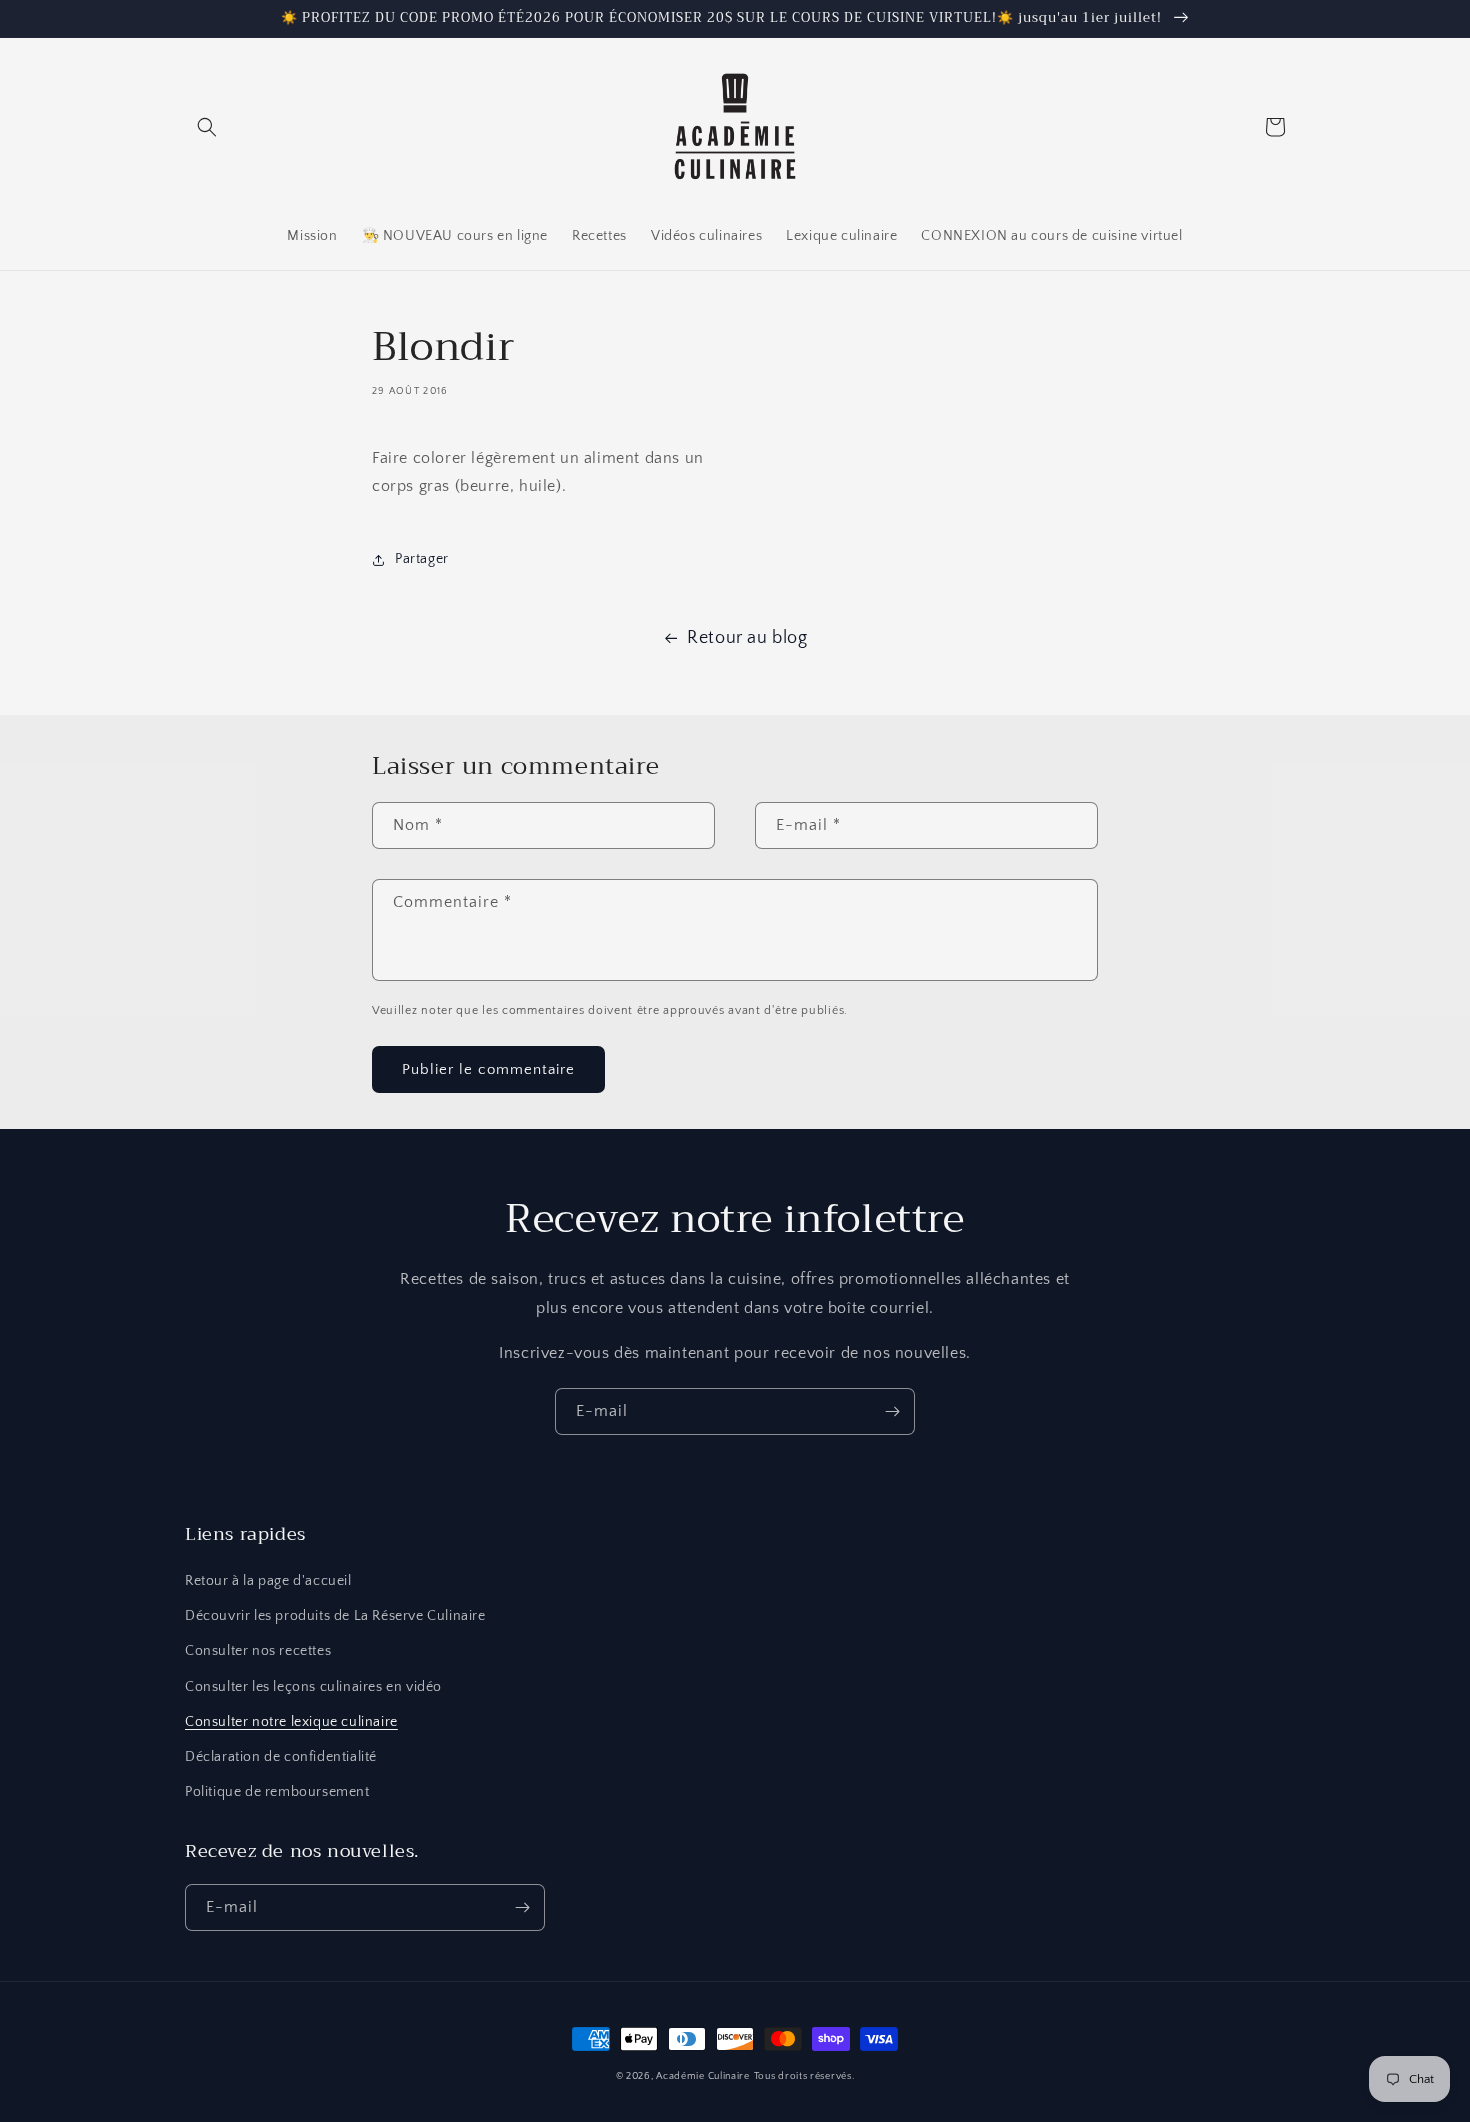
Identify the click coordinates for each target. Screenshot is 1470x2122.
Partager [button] (422, 559)
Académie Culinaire (703, 2076)
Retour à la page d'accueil (268, 1581)
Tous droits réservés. (804, 2076)
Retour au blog (747, 638)
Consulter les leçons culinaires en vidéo (313, 1687)
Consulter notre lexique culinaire (291, 1722)
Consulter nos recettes (258, 1651)
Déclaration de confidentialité (281, 1757)
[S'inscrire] (892, 1411)
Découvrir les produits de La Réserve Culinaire (335, 1616)
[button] (207, 127)
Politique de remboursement (277, 1792)
